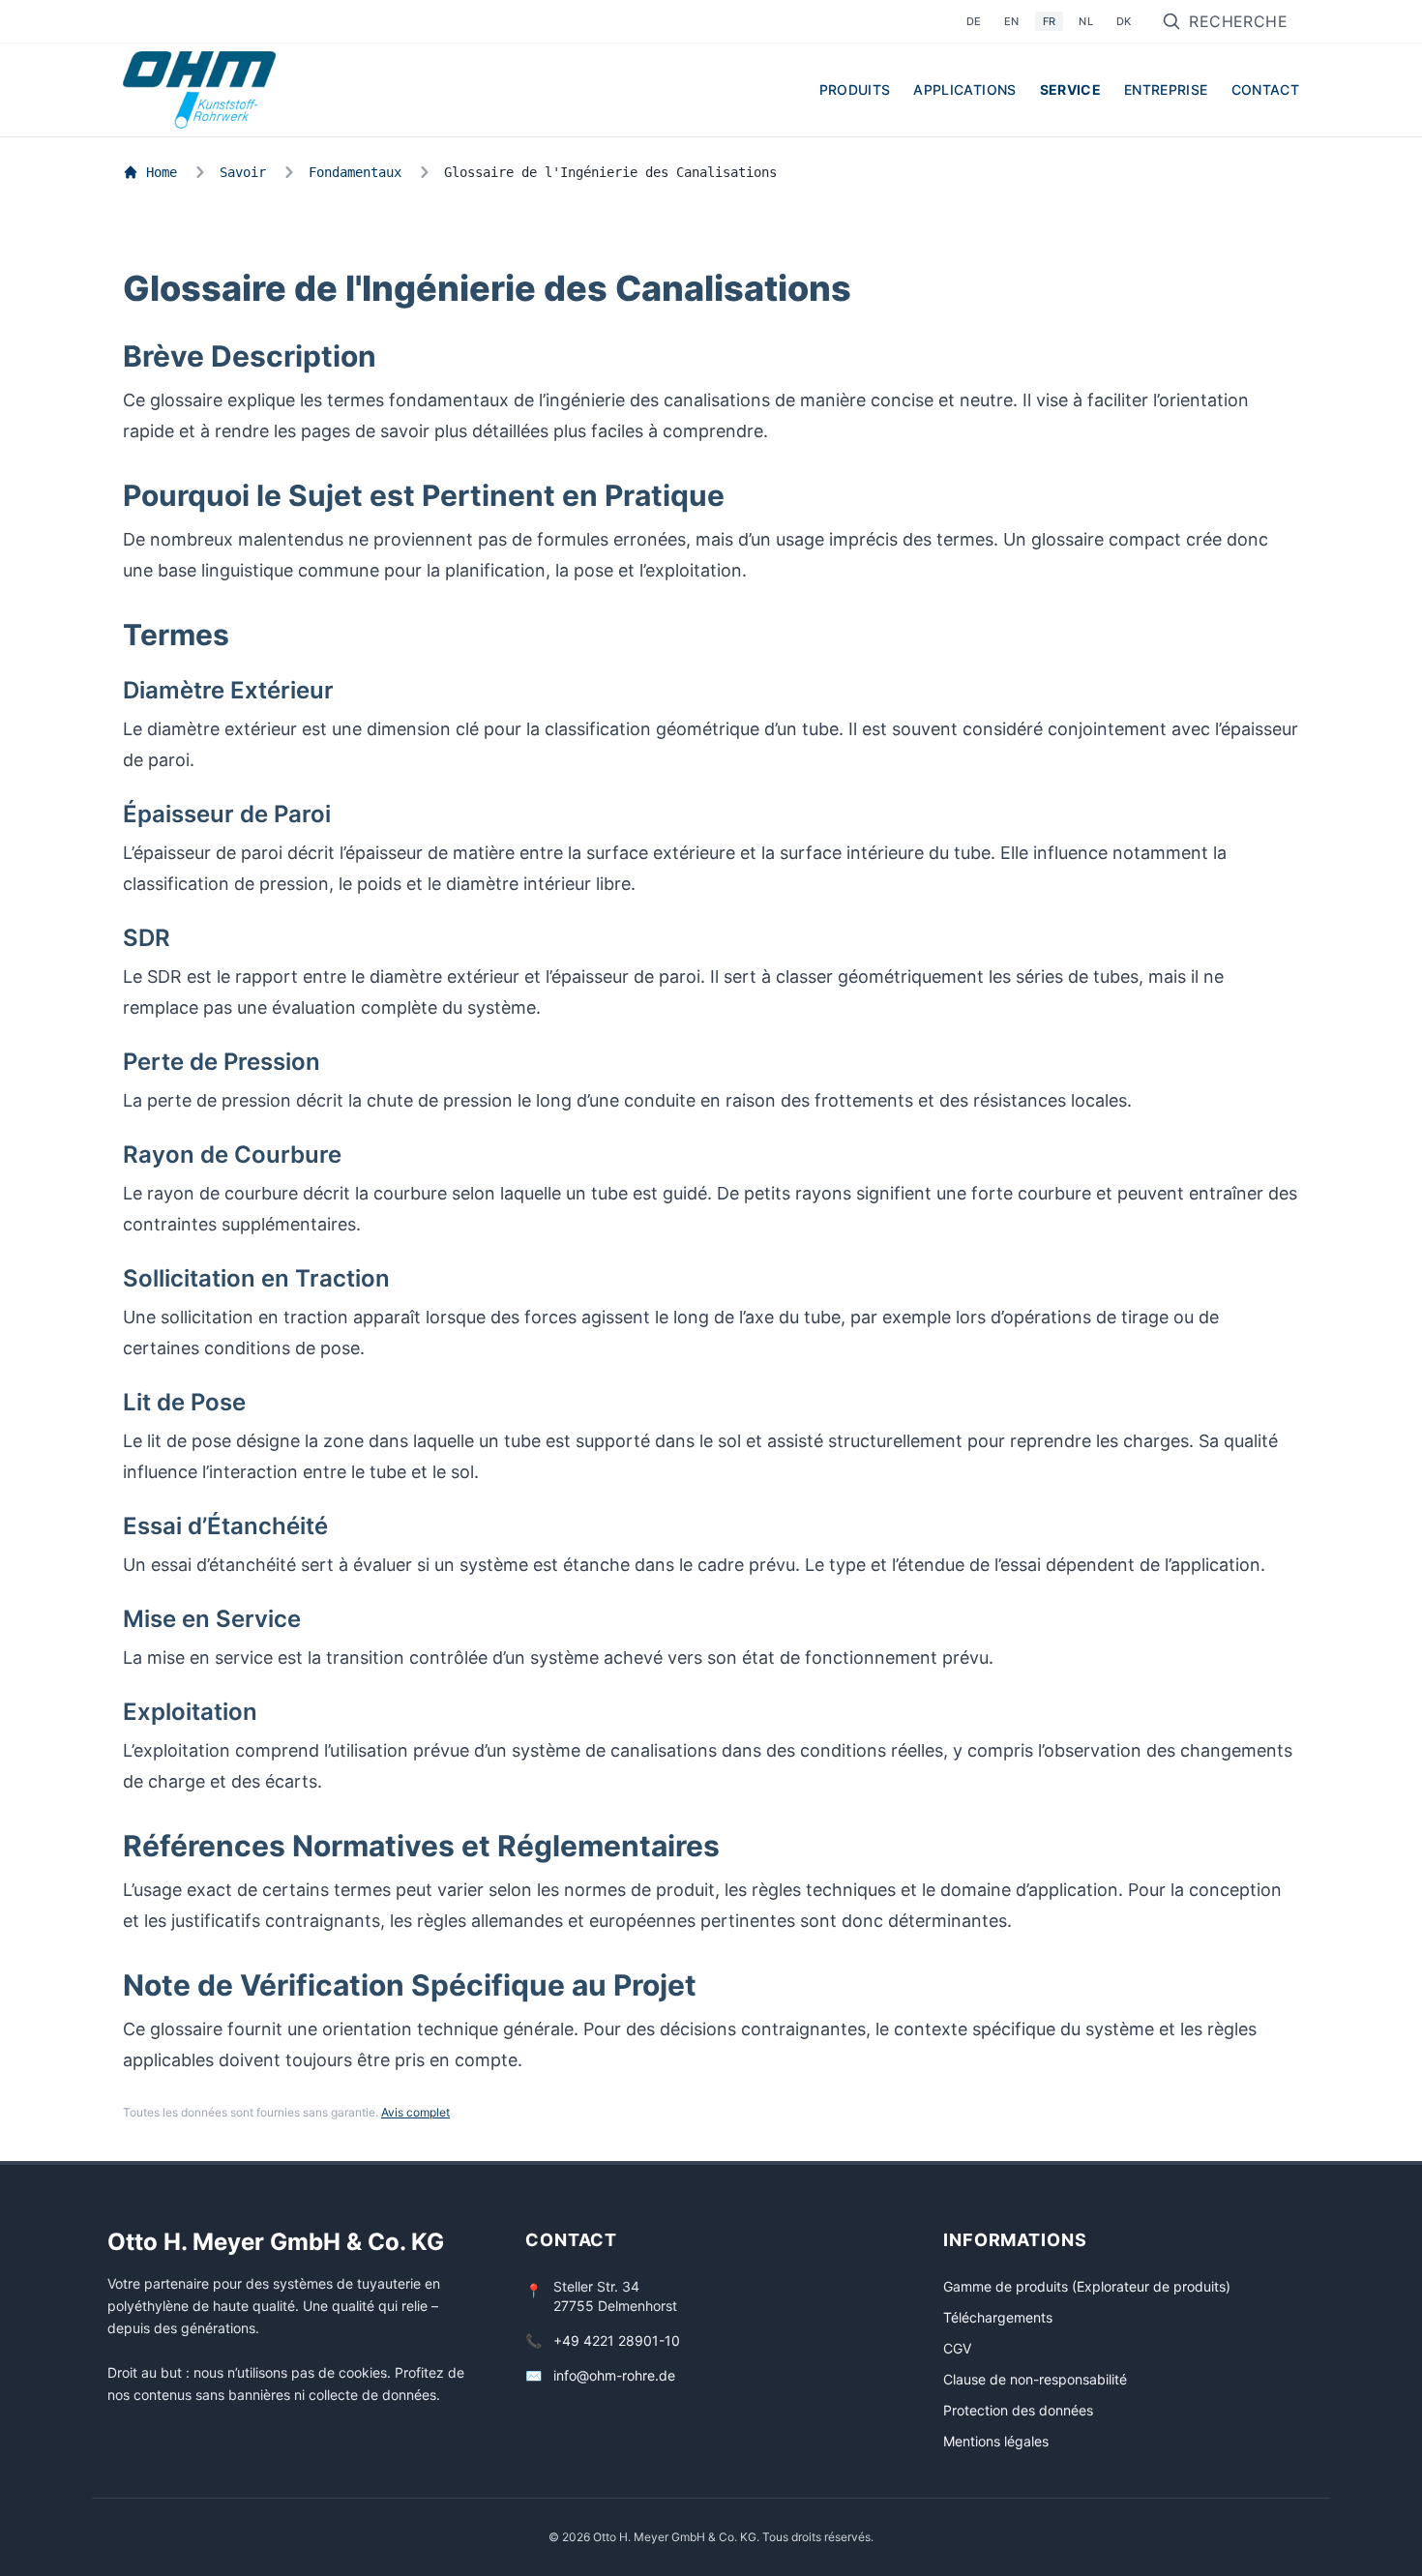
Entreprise (1166, 89)
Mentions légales (996, 2441)
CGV (957, 2348)
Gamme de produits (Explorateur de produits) (1087, 2286)
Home (162, 172)
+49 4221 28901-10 (617, 2340)
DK (1124, 21)
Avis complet (415, 2112)
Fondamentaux (355, 172)
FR (1050, 21)
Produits (855, 89)
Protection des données (1018, 2410)
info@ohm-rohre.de (614, 2375)
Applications (964, 89)
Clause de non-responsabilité (1035, 2379)
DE (974, 21)
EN (1012, 21)
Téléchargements (998, 2317)
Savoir (243, 172)
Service (1070, 89)
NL (1086, 21)
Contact (1265, 89)
